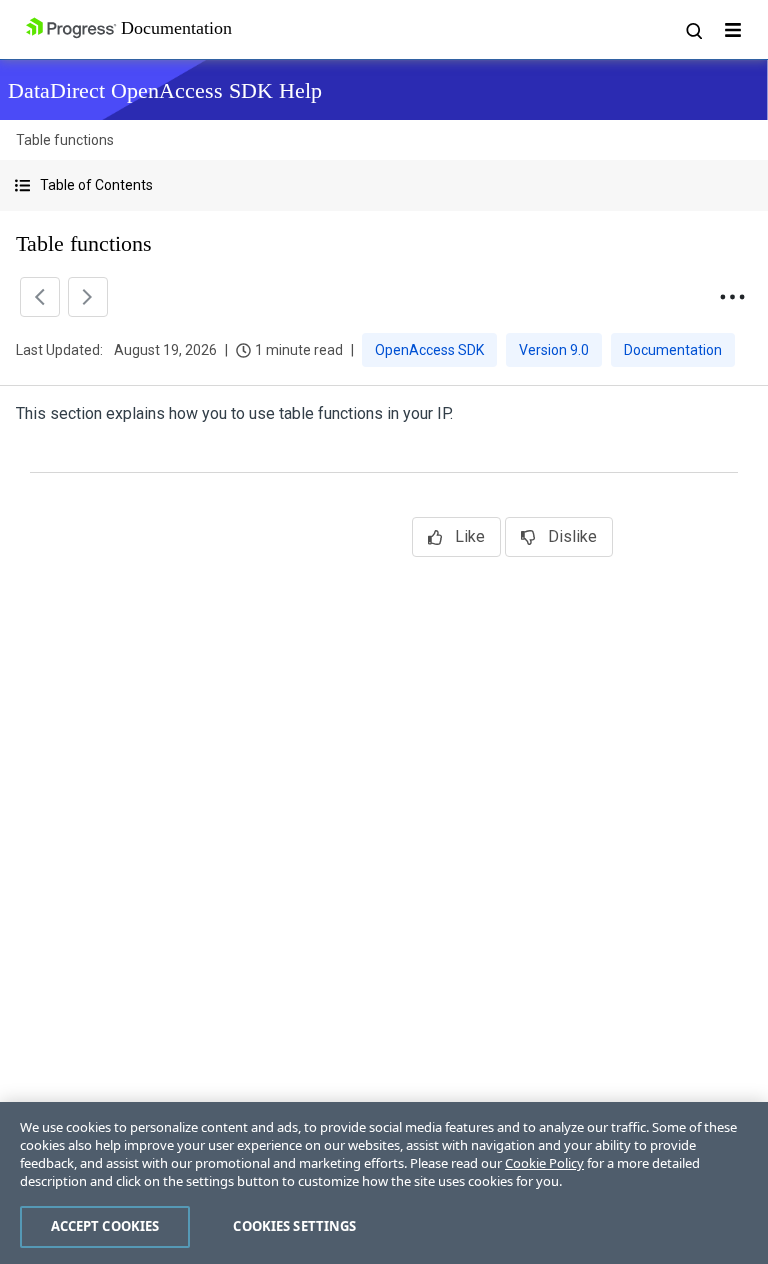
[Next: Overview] (88, 297)
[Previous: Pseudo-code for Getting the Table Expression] (40, 297)
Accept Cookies (105, 1226)
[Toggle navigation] (733, 30)
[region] (384, 1183)
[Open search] (693, 30)
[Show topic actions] (732, 297)
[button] (384, 185)
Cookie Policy (544, 1163)
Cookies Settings (294, 1226)
